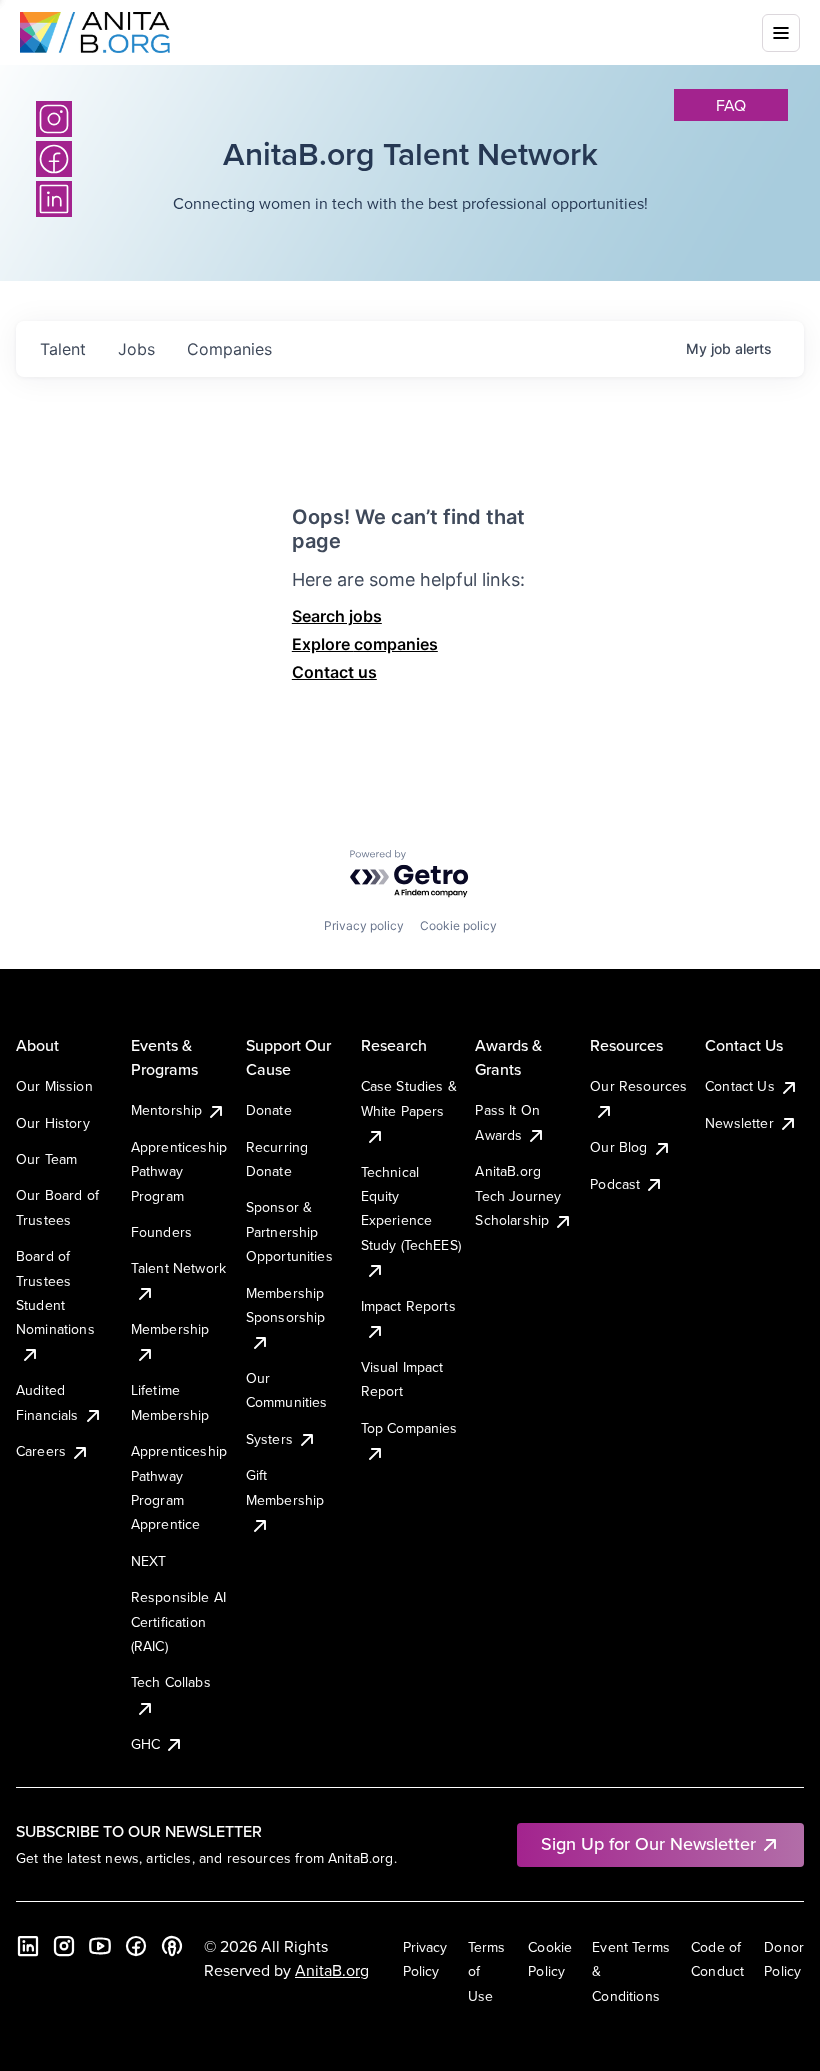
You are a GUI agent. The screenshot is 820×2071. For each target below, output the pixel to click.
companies (229, 349)
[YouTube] (100, 1946)
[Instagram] (54, 119)
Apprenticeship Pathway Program (179, 1171)
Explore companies (365, 644)
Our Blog (618, 1147)
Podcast (615, 1184)
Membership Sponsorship (286, 1305)
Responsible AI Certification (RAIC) (178, 1621)
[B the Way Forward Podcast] (172, 1946)
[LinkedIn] (28, 1946)
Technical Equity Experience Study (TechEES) (411, 1208)
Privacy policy (364, 925)
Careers (41, 1451)
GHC (145, 1744)
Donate (269, 1110)
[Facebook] (136, 1946)
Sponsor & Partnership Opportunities (289, 1231)
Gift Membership (285, 1487)
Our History (53, 1123)
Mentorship (167, 1110)
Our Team (46, 1159)
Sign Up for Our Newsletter (648, 1843)
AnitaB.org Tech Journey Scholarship (518, 1195)
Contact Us (740, 1086)
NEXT (149, 1561)
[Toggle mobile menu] (781, 33)
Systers (269, 1439)
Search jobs (337, 616)
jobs (136, 349)
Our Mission (54, 1086)
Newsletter (739, 1123)
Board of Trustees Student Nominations (55, 1292)
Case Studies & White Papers (409, 1098)
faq (731, 105)
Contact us (334, 672)
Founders (161, 1232)
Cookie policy (458, 925)
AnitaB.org (332, 1970)
